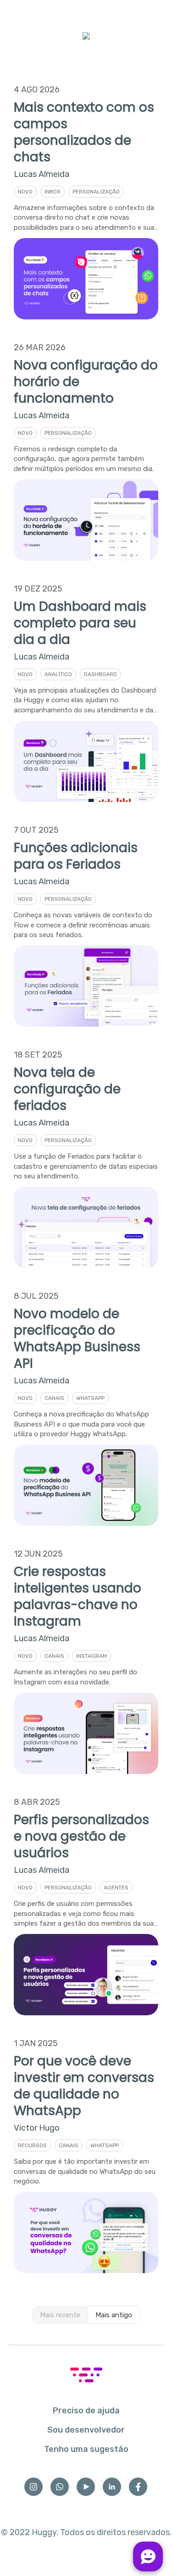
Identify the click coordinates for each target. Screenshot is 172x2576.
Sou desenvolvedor (86, 2430)
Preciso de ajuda (86, 2411)
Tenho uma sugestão (86, 2449)
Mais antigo (114, 2315)
